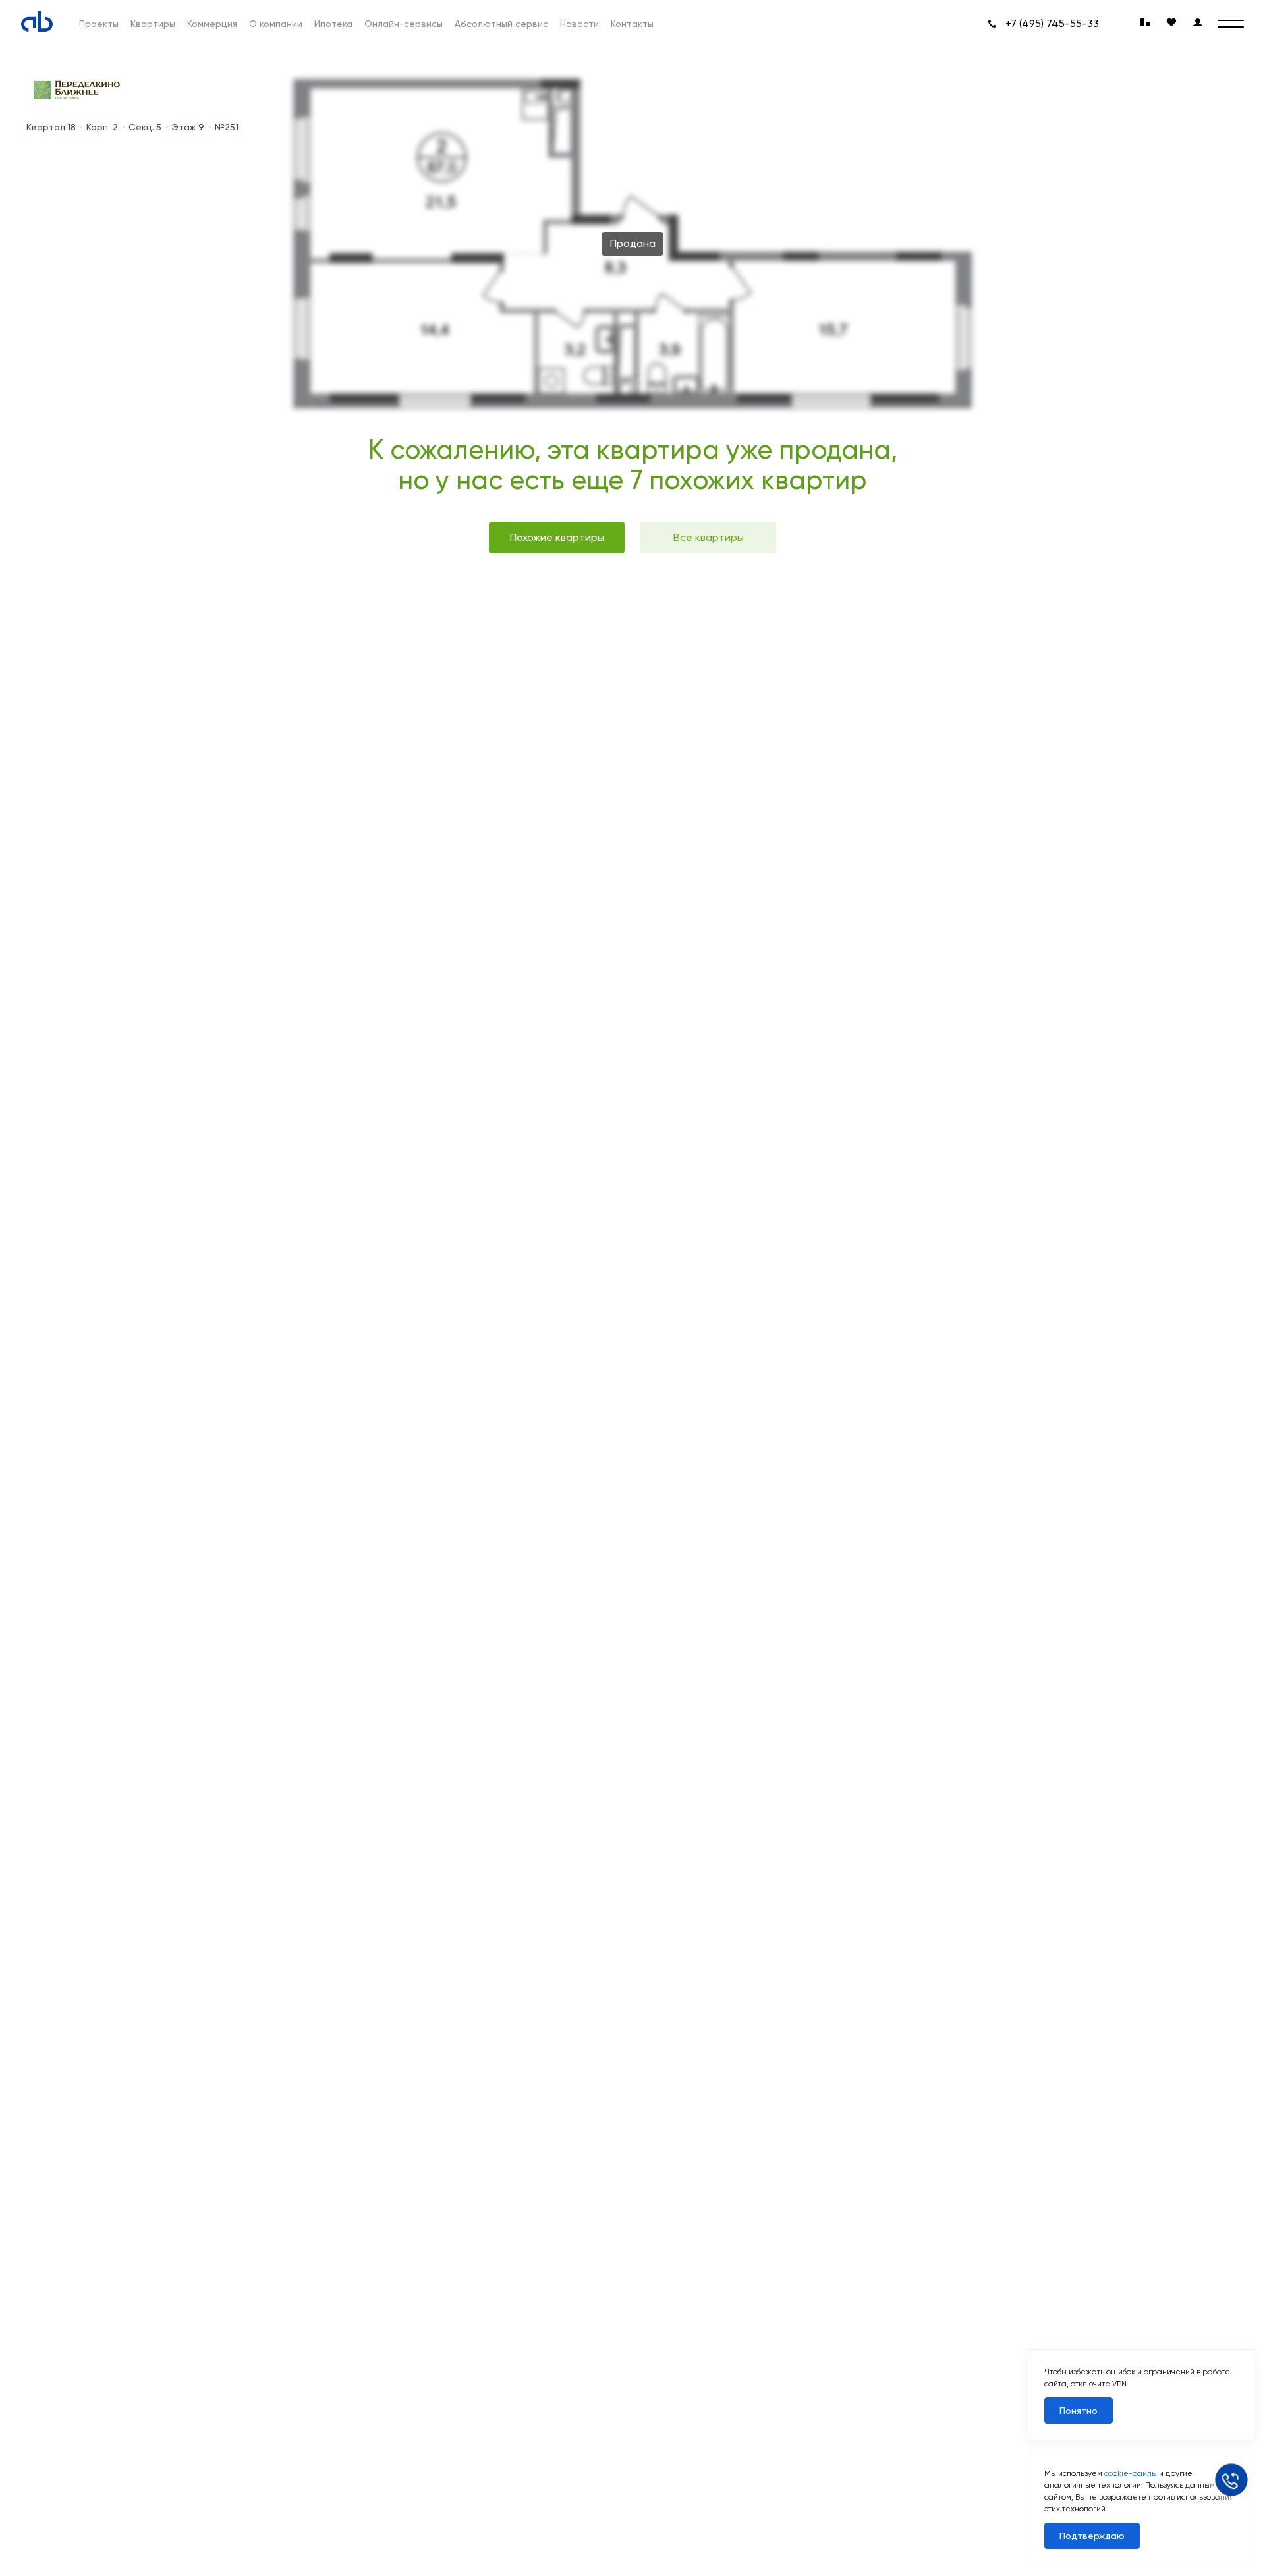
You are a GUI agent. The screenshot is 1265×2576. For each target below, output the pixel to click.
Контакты (632, 24)
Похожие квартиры (557, 537)
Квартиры (153, 24)
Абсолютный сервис (501, 24)
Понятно (1079, 2411)
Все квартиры (709, 537)
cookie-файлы (1131, 2473)
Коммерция (212, 24)
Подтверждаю (1092, 2536)
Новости (579, 24)
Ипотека (333, 24)
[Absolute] (37, 21)
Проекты (99, 24)
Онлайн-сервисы (404, 24)
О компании (276, 24)
